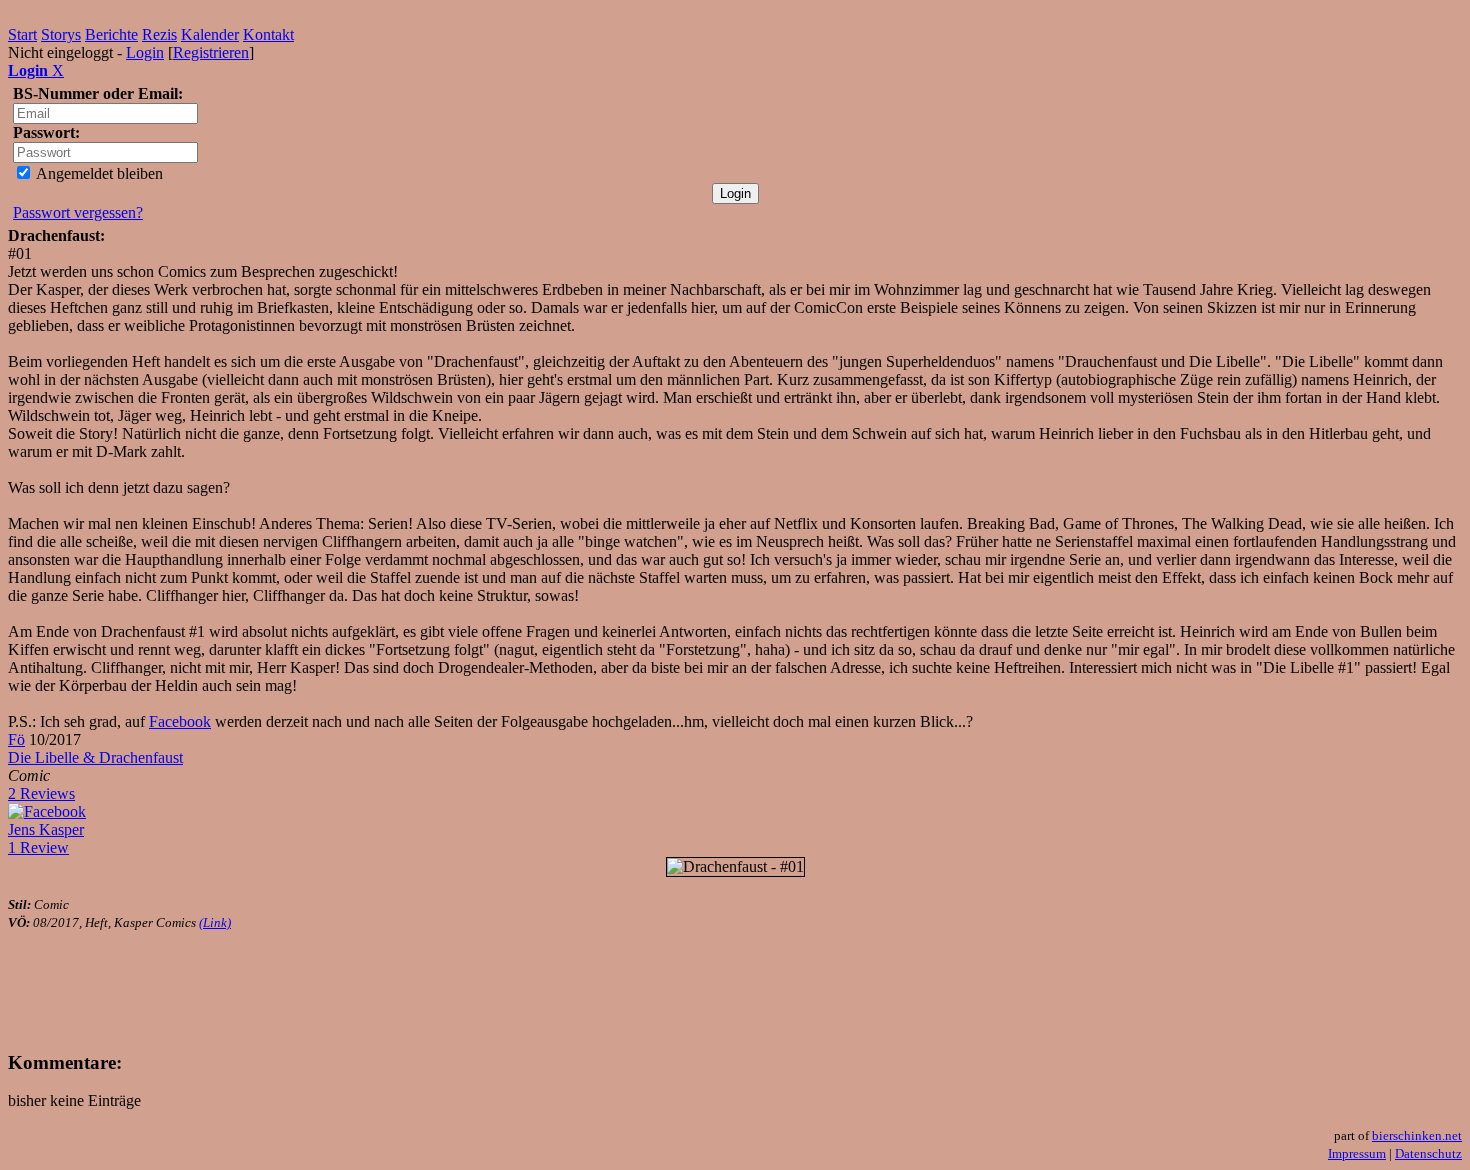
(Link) (215, 922)
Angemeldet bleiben (98, 173)
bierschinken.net (1417, 1135)
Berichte (111, 34)
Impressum (1357, 1153)
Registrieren (211, 52)
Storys (61, 34)
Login (145, 52)
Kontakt (268, 34)
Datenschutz (1428, 1153)
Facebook (180, 721)
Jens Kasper (46, 829)
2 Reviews (41, 793)
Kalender (210, 34)
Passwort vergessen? (78, 212)
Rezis (159, 34)
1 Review (38, 847)
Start (22, 34)
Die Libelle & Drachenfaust (95, 757)
